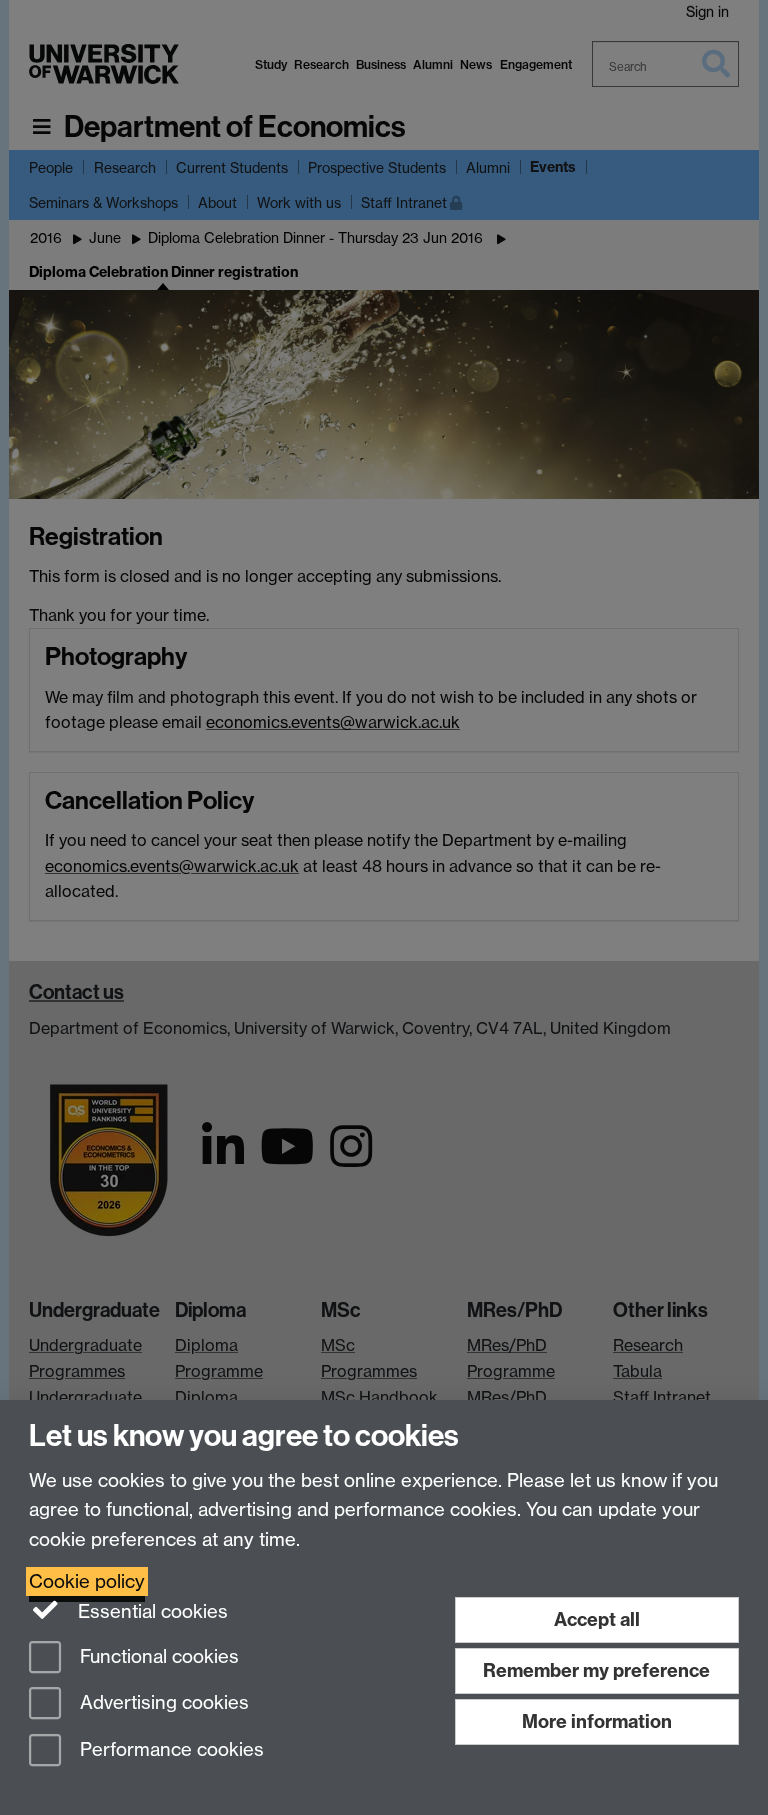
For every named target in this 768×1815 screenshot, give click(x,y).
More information (597, 1721)
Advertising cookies (162, 1703)
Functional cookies (157, 1656)
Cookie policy (87, 1581)
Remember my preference (596, 1670)
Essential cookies (150, 1611)
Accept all (597, 1619)
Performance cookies (169, 1750)
